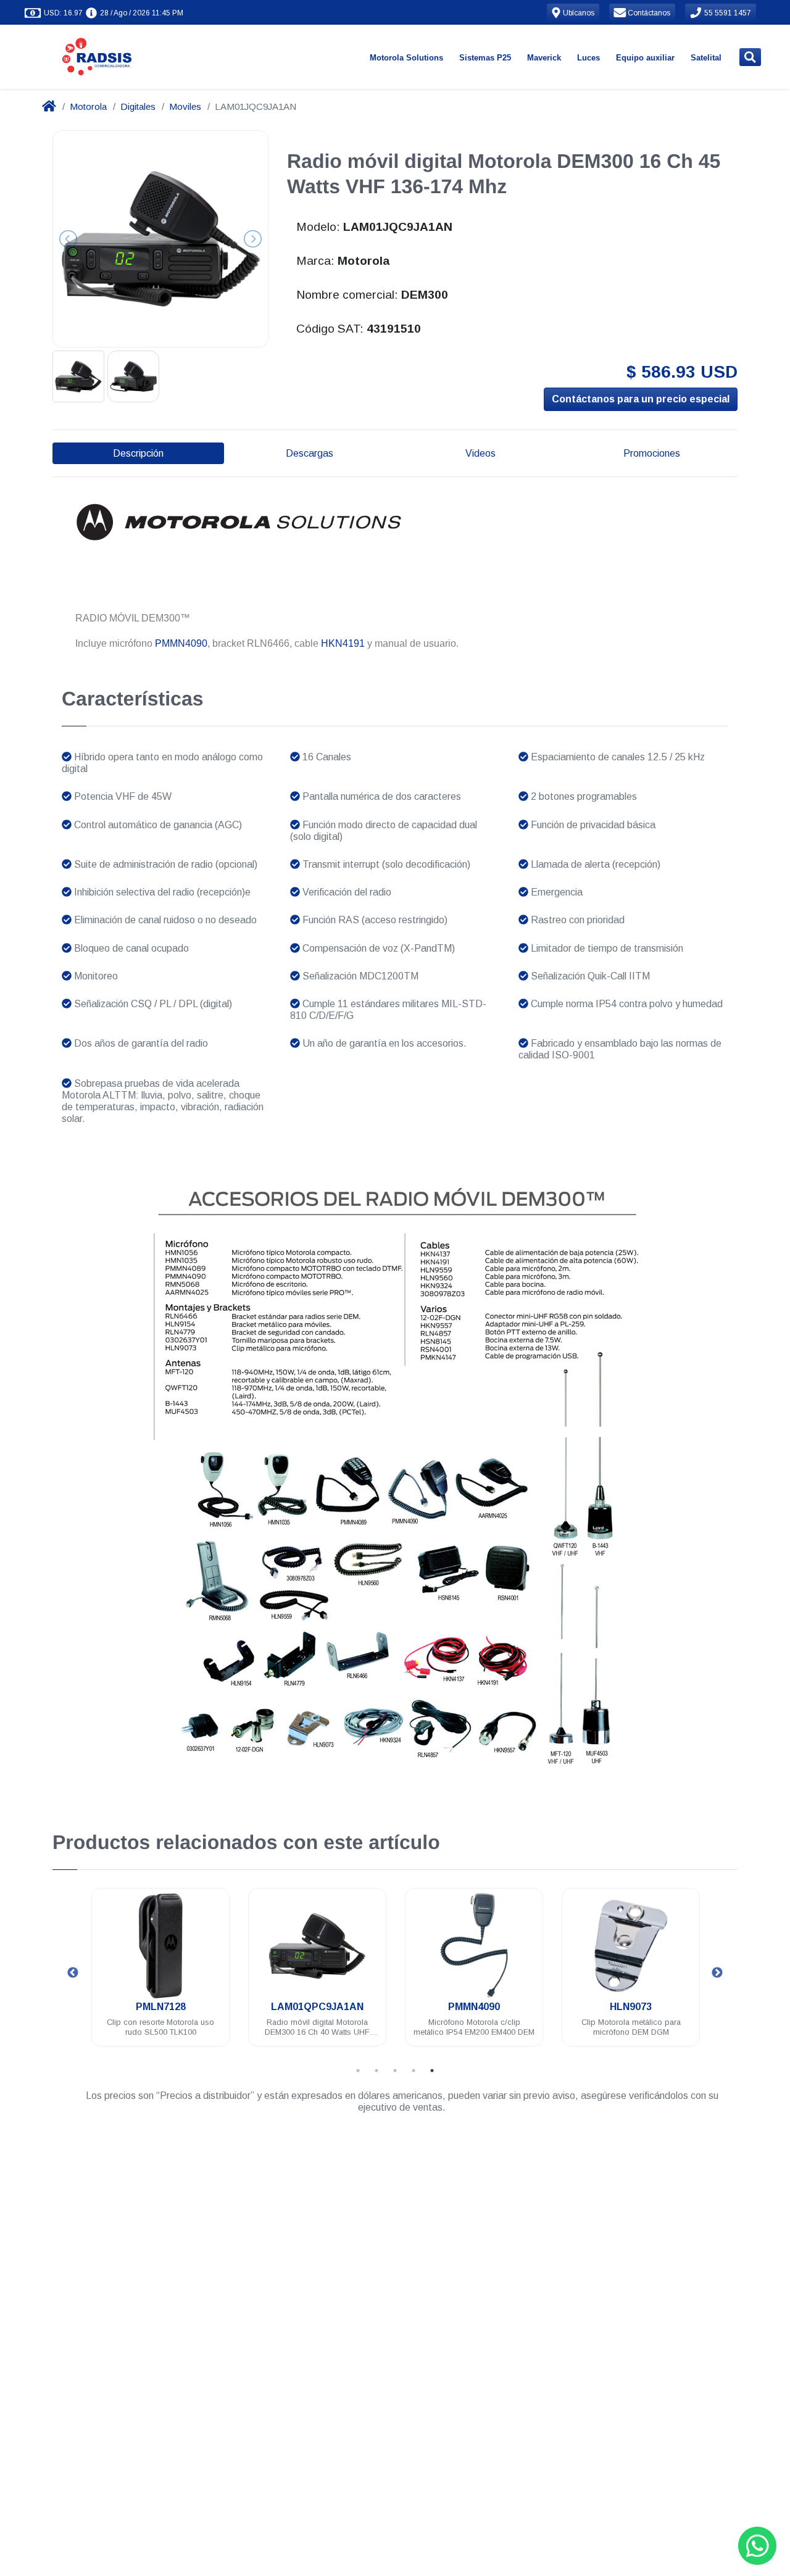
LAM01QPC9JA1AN (227, 2007)
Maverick (544, 58)
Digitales (138, 106)
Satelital (706, 58)
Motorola (88, 106)
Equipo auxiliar (645, 58)
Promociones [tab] (652, 453)
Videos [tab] (480, 453)
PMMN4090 (181, 643)
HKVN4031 (697, 2007)
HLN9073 (541, 2007)
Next (717, 1973)
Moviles (185, 106)
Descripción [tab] (138, 453)
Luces (588, 58)
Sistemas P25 (485, 58)
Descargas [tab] (310, 453)
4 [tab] (414, 2071)
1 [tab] (358, 2071)
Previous (73, 1973)
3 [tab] (395, 2071)
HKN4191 (343, 643)
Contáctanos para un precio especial (641, 399)
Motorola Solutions (406, 58)
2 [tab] (376, 2071)
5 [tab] (432, 2071)
